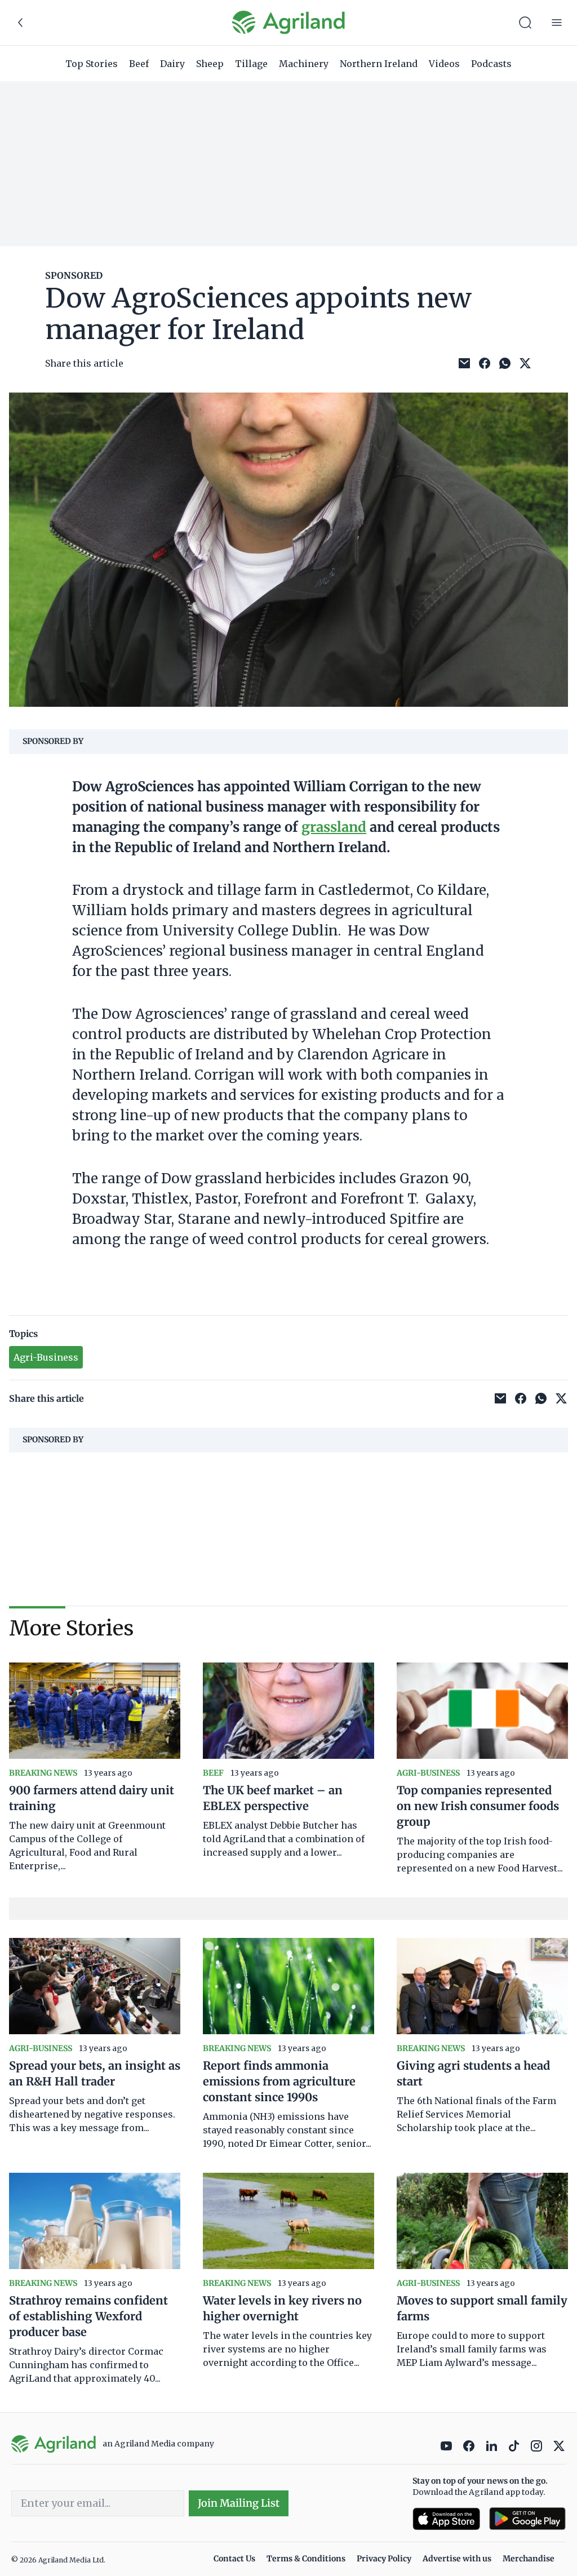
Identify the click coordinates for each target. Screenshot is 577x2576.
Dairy (172, 64)
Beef (139, 64)
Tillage (251, 64)
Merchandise (529, 2559)
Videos (444, 64)
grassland (334, 827)
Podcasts (491, 64)
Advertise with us (457, 2559)
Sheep (210, 64)
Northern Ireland (379, 64)
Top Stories (92, 64)
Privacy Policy (384, 2559)
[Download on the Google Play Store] (527, 2519)
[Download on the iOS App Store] (446, 2519)
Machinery (304, 64)
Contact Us (234, 2559)
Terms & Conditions (306, 2559)
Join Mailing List (239, 2503)
